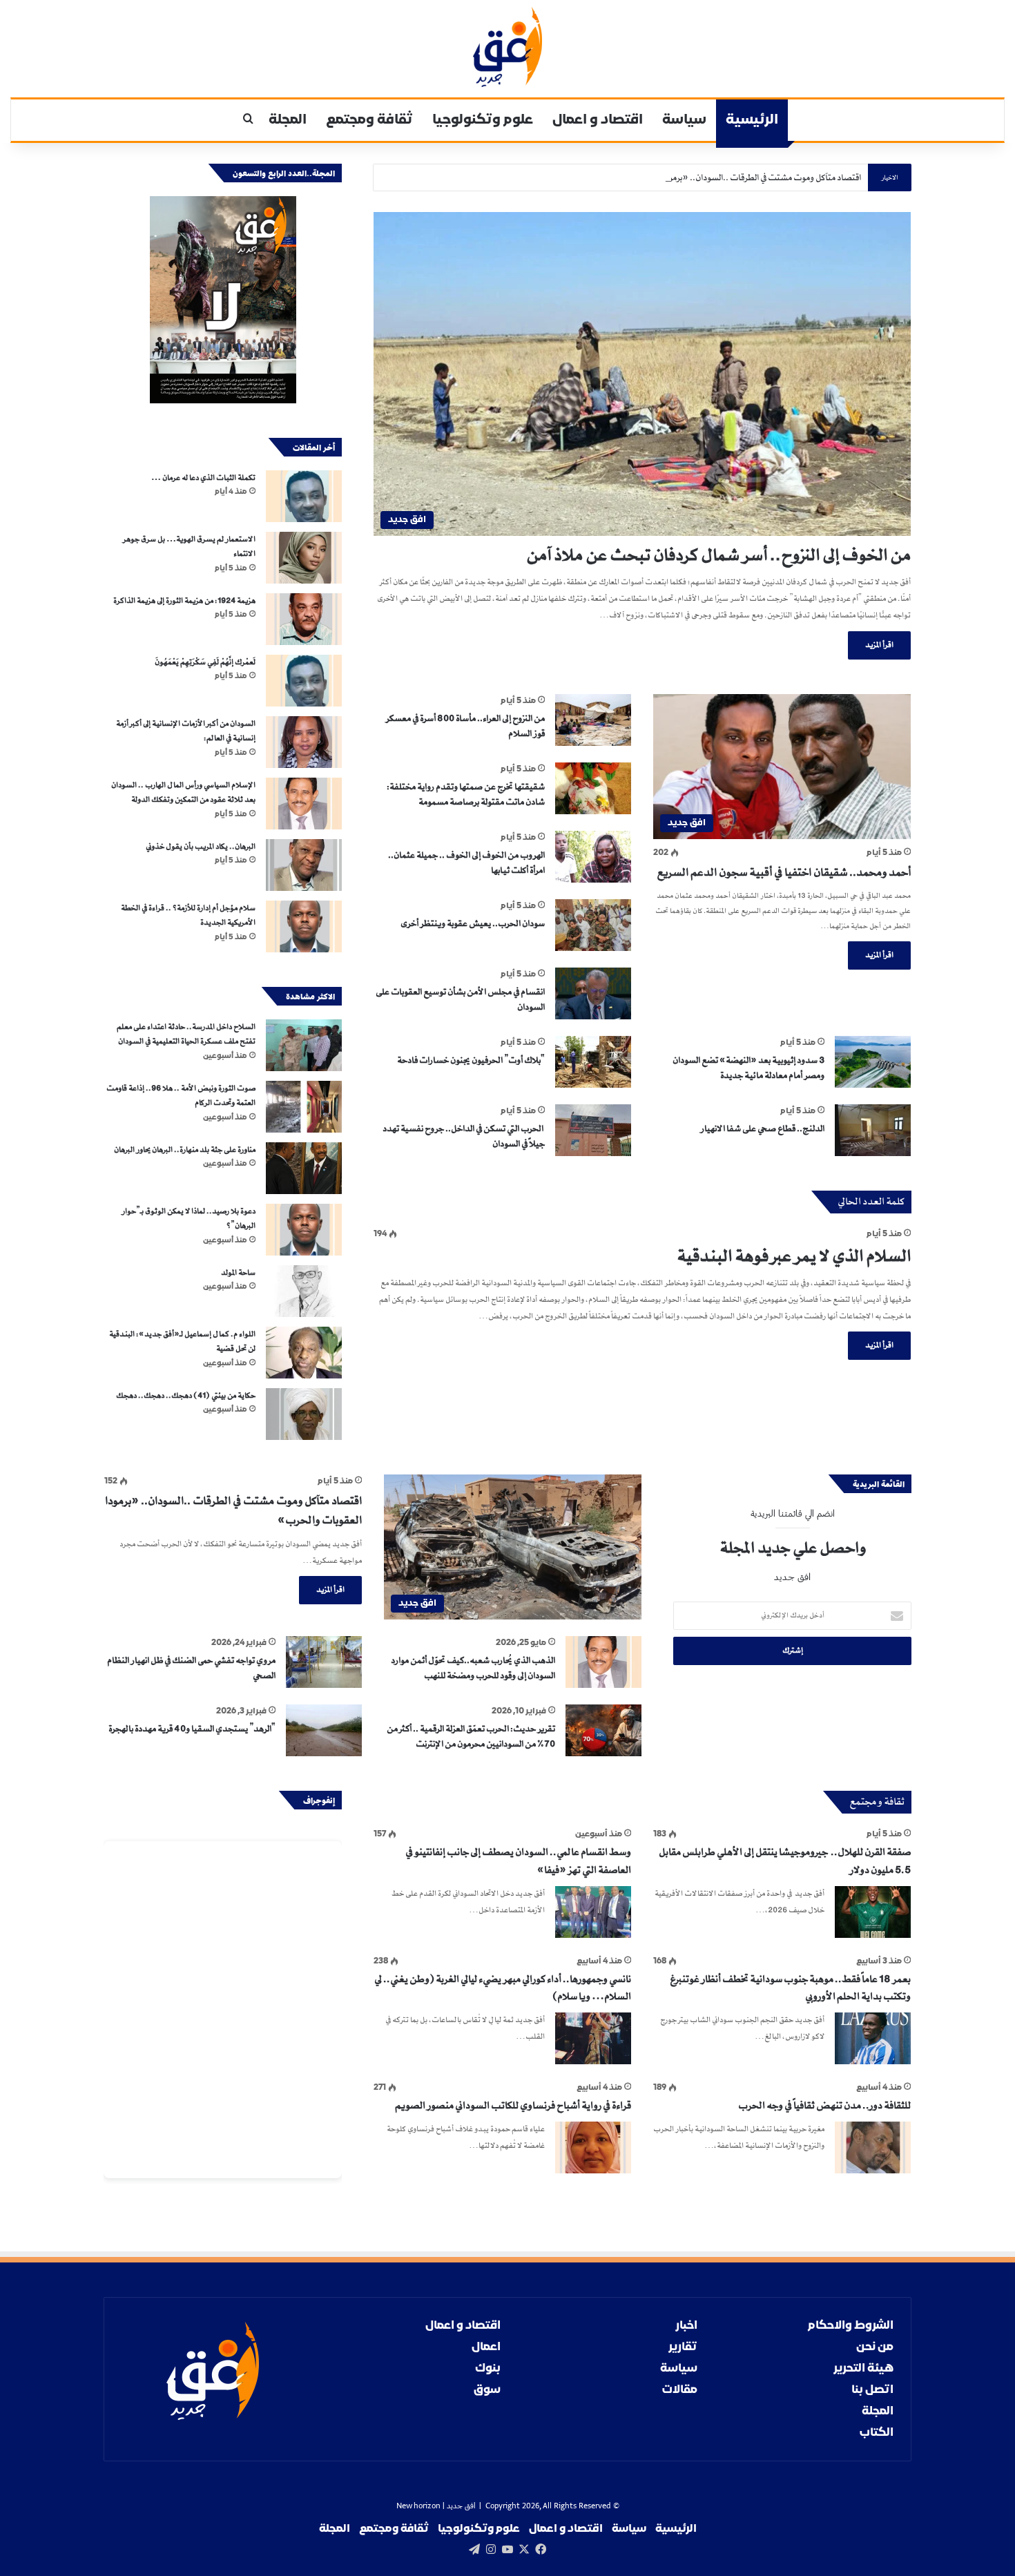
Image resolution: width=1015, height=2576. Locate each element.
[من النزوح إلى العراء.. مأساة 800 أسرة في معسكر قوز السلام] (593, 720)
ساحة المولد (238, 1273)
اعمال (486, 2347)
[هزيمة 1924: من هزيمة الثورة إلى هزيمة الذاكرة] (304, 619)
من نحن (875, 2347)
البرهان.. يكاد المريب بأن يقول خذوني (201, 847)
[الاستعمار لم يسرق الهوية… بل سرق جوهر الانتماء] (304, 558)
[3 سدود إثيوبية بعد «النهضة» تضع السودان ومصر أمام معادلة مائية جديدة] (873, 1062)
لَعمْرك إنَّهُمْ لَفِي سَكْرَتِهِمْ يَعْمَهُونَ (205, 662)
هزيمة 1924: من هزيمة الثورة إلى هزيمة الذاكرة (184, 601)
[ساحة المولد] (304, 1291)
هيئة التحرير (863, 2368)
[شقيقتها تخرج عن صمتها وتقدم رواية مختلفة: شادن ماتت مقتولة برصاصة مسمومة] (593, 788)
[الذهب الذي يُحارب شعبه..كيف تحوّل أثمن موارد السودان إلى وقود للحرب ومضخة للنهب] (603, 1662)
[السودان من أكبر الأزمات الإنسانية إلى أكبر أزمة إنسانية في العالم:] (304, 742)
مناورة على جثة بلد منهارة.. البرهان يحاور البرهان (184, 1150)
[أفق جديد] (507, 47)
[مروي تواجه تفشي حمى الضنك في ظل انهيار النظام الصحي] (324, 1662)
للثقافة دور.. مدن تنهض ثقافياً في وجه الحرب (824, 2106)
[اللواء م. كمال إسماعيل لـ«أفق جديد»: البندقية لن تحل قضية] (304, 1353)
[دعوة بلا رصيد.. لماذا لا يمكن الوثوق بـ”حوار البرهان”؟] (304, 1230)
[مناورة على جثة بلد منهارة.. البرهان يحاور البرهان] (304, 1168)
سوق (487, 2390)
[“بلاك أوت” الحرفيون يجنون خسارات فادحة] (593, 1062)
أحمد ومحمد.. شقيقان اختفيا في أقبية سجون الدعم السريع (784, 872)
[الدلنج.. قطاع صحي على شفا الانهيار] (873, 1130)
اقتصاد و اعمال (598, 120)
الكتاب (877, 2433)
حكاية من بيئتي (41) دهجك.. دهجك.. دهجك (186, 1396)
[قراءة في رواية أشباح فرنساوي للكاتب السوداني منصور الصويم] (593, 2147)
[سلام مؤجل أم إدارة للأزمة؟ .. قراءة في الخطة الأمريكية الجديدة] (304, 926)
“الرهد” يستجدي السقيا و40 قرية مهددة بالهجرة (192, 1729)
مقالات (680, 2390)
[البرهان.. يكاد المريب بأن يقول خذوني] (304, 865)
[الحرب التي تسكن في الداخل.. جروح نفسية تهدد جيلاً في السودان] (593, 1130)
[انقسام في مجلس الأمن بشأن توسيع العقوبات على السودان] (593, 993)
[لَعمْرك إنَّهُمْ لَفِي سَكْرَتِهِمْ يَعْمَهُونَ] (304, 681)
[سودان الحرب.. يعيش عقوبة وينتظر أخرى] (593, 925)
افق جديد (461, 2507)
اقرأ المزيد (879, 645)
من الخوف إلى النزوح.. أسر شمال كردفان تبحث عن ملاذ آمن (718, 555)
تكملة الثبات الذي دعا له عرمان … (203, 478)
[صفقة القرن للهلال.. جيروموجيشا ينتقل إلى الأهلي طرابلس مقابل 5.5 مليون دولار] (873, 1912)
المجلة (288, 120)
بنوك (488, 2368)
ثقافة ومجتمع (369, 120)
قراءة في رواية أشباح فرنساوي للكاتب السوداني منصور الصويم (513, 2106)
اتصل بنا (872, 2390)
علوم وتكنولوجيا (483, 120)
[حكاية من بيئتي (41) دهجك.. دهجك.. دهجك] (304, 1414)
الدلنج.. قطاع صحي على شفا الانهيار (763, 1128)
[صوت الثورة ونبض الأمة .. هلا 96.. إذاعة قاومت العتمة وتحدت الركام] (304, 1107)
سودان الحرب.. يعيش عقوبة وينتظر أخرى (473, 923)
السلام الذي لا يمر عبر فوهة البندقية (794, 1256)
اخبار (686, 2326)
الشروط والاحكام (851, 2326)
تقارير (683, 2347)
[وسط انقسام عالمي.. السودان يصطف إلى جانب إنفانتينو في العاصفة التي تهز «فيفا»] (593, 1912)
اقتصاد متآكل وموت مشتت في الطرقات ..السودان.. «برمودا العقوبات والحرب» (728, 177)
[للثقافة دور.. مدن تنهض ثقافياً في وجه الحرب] (873, 2147)
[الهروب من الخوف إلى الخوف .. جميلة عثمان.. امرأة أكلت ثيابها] (593, 857)
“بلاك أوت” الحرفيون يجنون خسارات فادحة (471, 1060)
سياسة (684, 120)
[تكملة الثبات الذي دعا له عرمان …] (304, 496)
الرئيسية (752, 120)
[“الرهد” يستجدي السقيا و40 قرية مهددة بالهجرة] (324, 1730)
